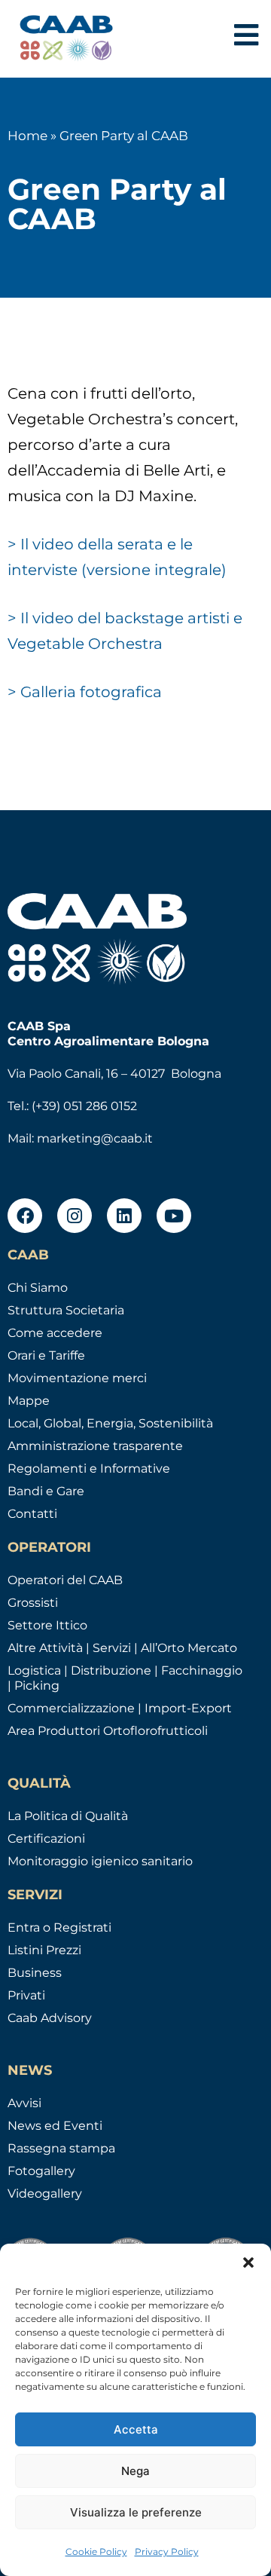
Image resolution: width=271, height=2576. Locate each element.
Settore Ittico (47, 1625)
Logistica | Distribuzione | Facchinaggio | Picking (125, 1678)
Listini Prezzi (44, 1950)
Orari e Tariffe (46, 1355)
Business (35, 1973)
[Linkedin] (124, 1216)
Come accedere (55, 1333)
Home (27, 136)
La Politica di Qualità (68, 1816)
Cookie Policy (96, 2552)
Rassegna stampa (61, 2148)
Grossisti (33, 1603)
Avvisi (24, 2103)
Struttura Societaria (66, 1310)
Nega (135, 2471)
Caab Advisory (50, 2018)
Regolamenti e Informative (89, 1469)
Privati (26, 1995)
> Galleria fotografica (85, 692)
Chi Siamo (38, 1288)
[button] (248, 2262)
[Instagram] (75, 1216)
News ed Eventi (55, 2126)
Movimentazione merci (77, 1378)
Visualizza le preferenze (136, 2512)
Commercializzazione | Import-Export (120, 1708)
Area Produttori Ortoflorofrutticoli (108, 1731)
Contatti (32, 1514)
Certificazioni (46, 1839)
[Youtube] (174, 1216)
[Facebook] (25, 1216)
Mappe (29, 1401)
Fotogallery (41, 2171)
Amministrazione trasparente (95, 1446)
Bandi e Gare (46, 1491)
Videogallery (45, 2194)
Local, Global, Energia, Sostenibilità (110, 1423)
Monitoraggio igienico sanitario (100, 1861)
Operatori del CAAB (65, 1580)
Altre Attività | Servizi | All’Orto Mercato (122, 1648)
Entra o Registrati (59, 1927)
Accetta (136, 2429)
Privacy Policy (167, 2552)
